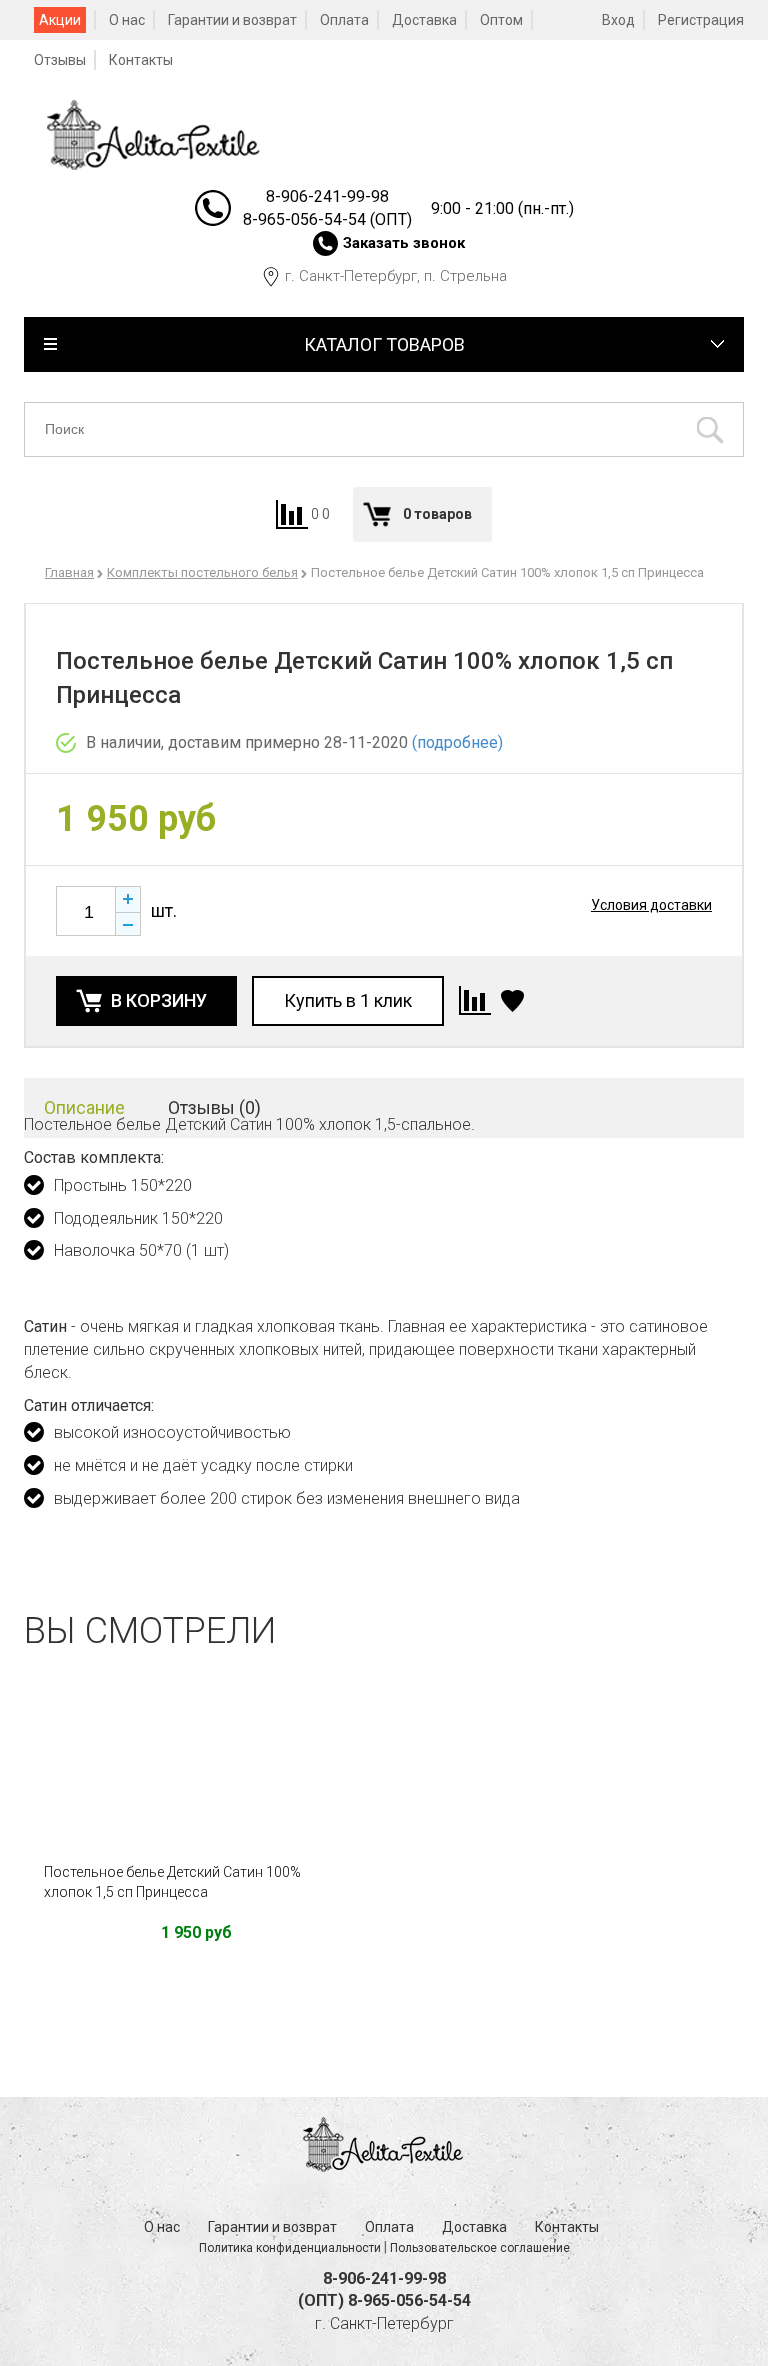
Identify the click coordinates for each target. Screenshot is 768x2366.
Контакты (141, 60)
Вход (618, 20)
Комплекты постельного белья (202, 572)
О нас (127, 20)
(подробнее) (457, 742)
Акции (60, 20)
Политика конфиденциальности (290, 2248)
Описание (84, 1107)
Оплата (344, 20)
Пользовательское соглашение (480, 2248)
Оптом (501, 20)
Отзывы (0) (214, 1107)
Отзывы (60, 60)
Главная (69, 572)
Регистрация (701, 20)
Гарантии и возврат (232, 20)
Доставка (424, 20)
